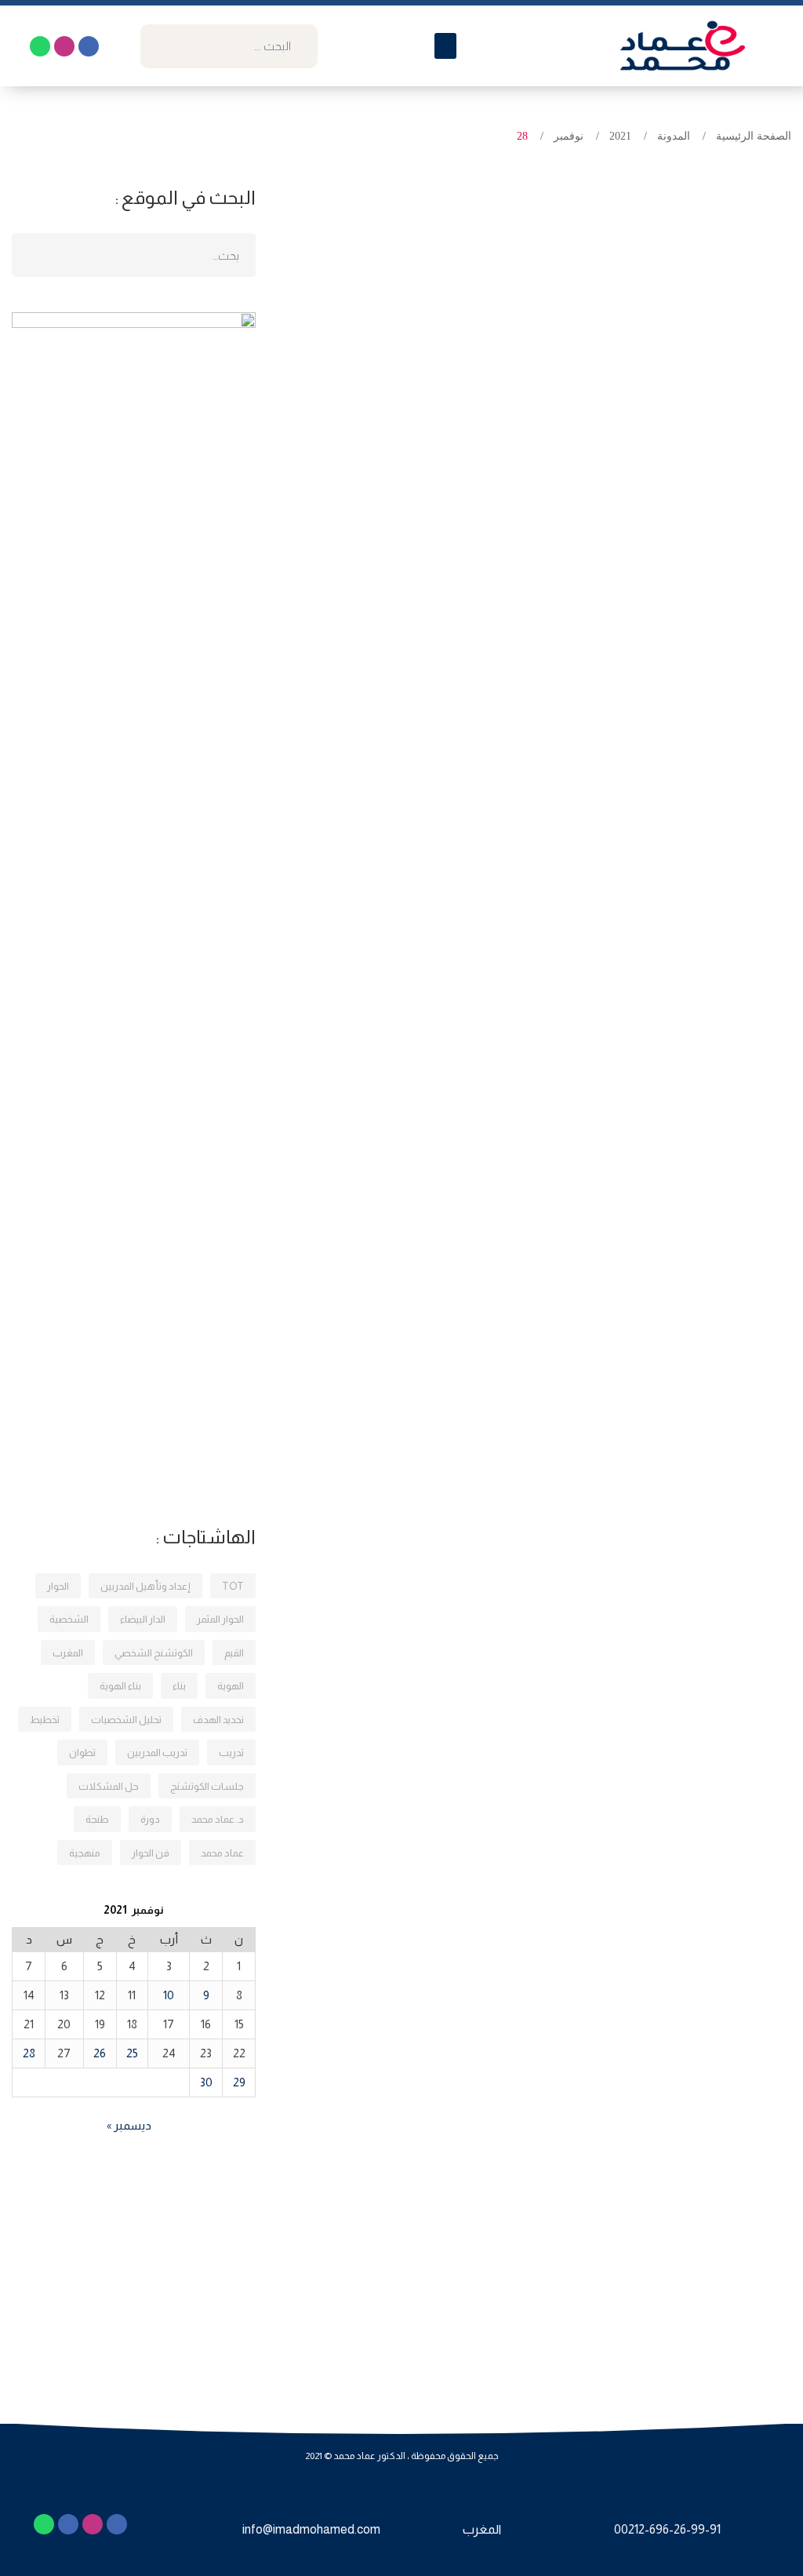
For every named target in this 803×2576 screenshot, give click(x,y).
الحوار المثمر (220, 1619)
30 (206, 2082)
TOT (233, 1586)
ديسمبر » (129, 2125)
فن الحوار (151, 1853)
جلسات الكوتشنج (207, 1786)
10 (169, 1995)
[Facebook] (89, 46)
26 (100, 2053)
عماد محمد (222, 1853)
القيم (234, 1653)
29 (239, 2082)
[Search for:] (134, 255)
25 (132, 2053)
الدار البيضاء (143, 1619)
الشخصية (69, 1619)
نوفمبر (569, 136)
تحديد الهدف (218, 1720)
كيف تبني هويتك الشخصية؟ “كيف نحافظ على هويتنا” (600, 588)
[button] (445, 46)
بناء (179, 1686)
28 (29, 2053)
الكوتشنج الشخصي (154, 1653)
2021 (620, 136)
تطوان (82, 1753)
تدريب (231, 1753)
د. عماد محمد (218, 1819)
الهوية (231, 1686)
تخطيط (45, 1720)
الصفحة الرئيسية (754, 136)
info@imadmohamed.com (311, 2529)
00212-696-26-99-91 (667, 2529)
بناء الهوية (120, 1686)
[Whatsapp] (40, 46)
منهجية (85, 1853)
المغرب (68, 1653)
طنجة (97, 1819)
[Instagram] (64, 46)
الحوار (58, 1586)
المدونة (674, 136)
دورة (150, 1819)
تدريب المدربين (157, 1753)
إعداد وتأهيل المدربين (145, 1586)
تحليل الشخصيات (126, 1720)
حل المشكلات (109, 1786)
